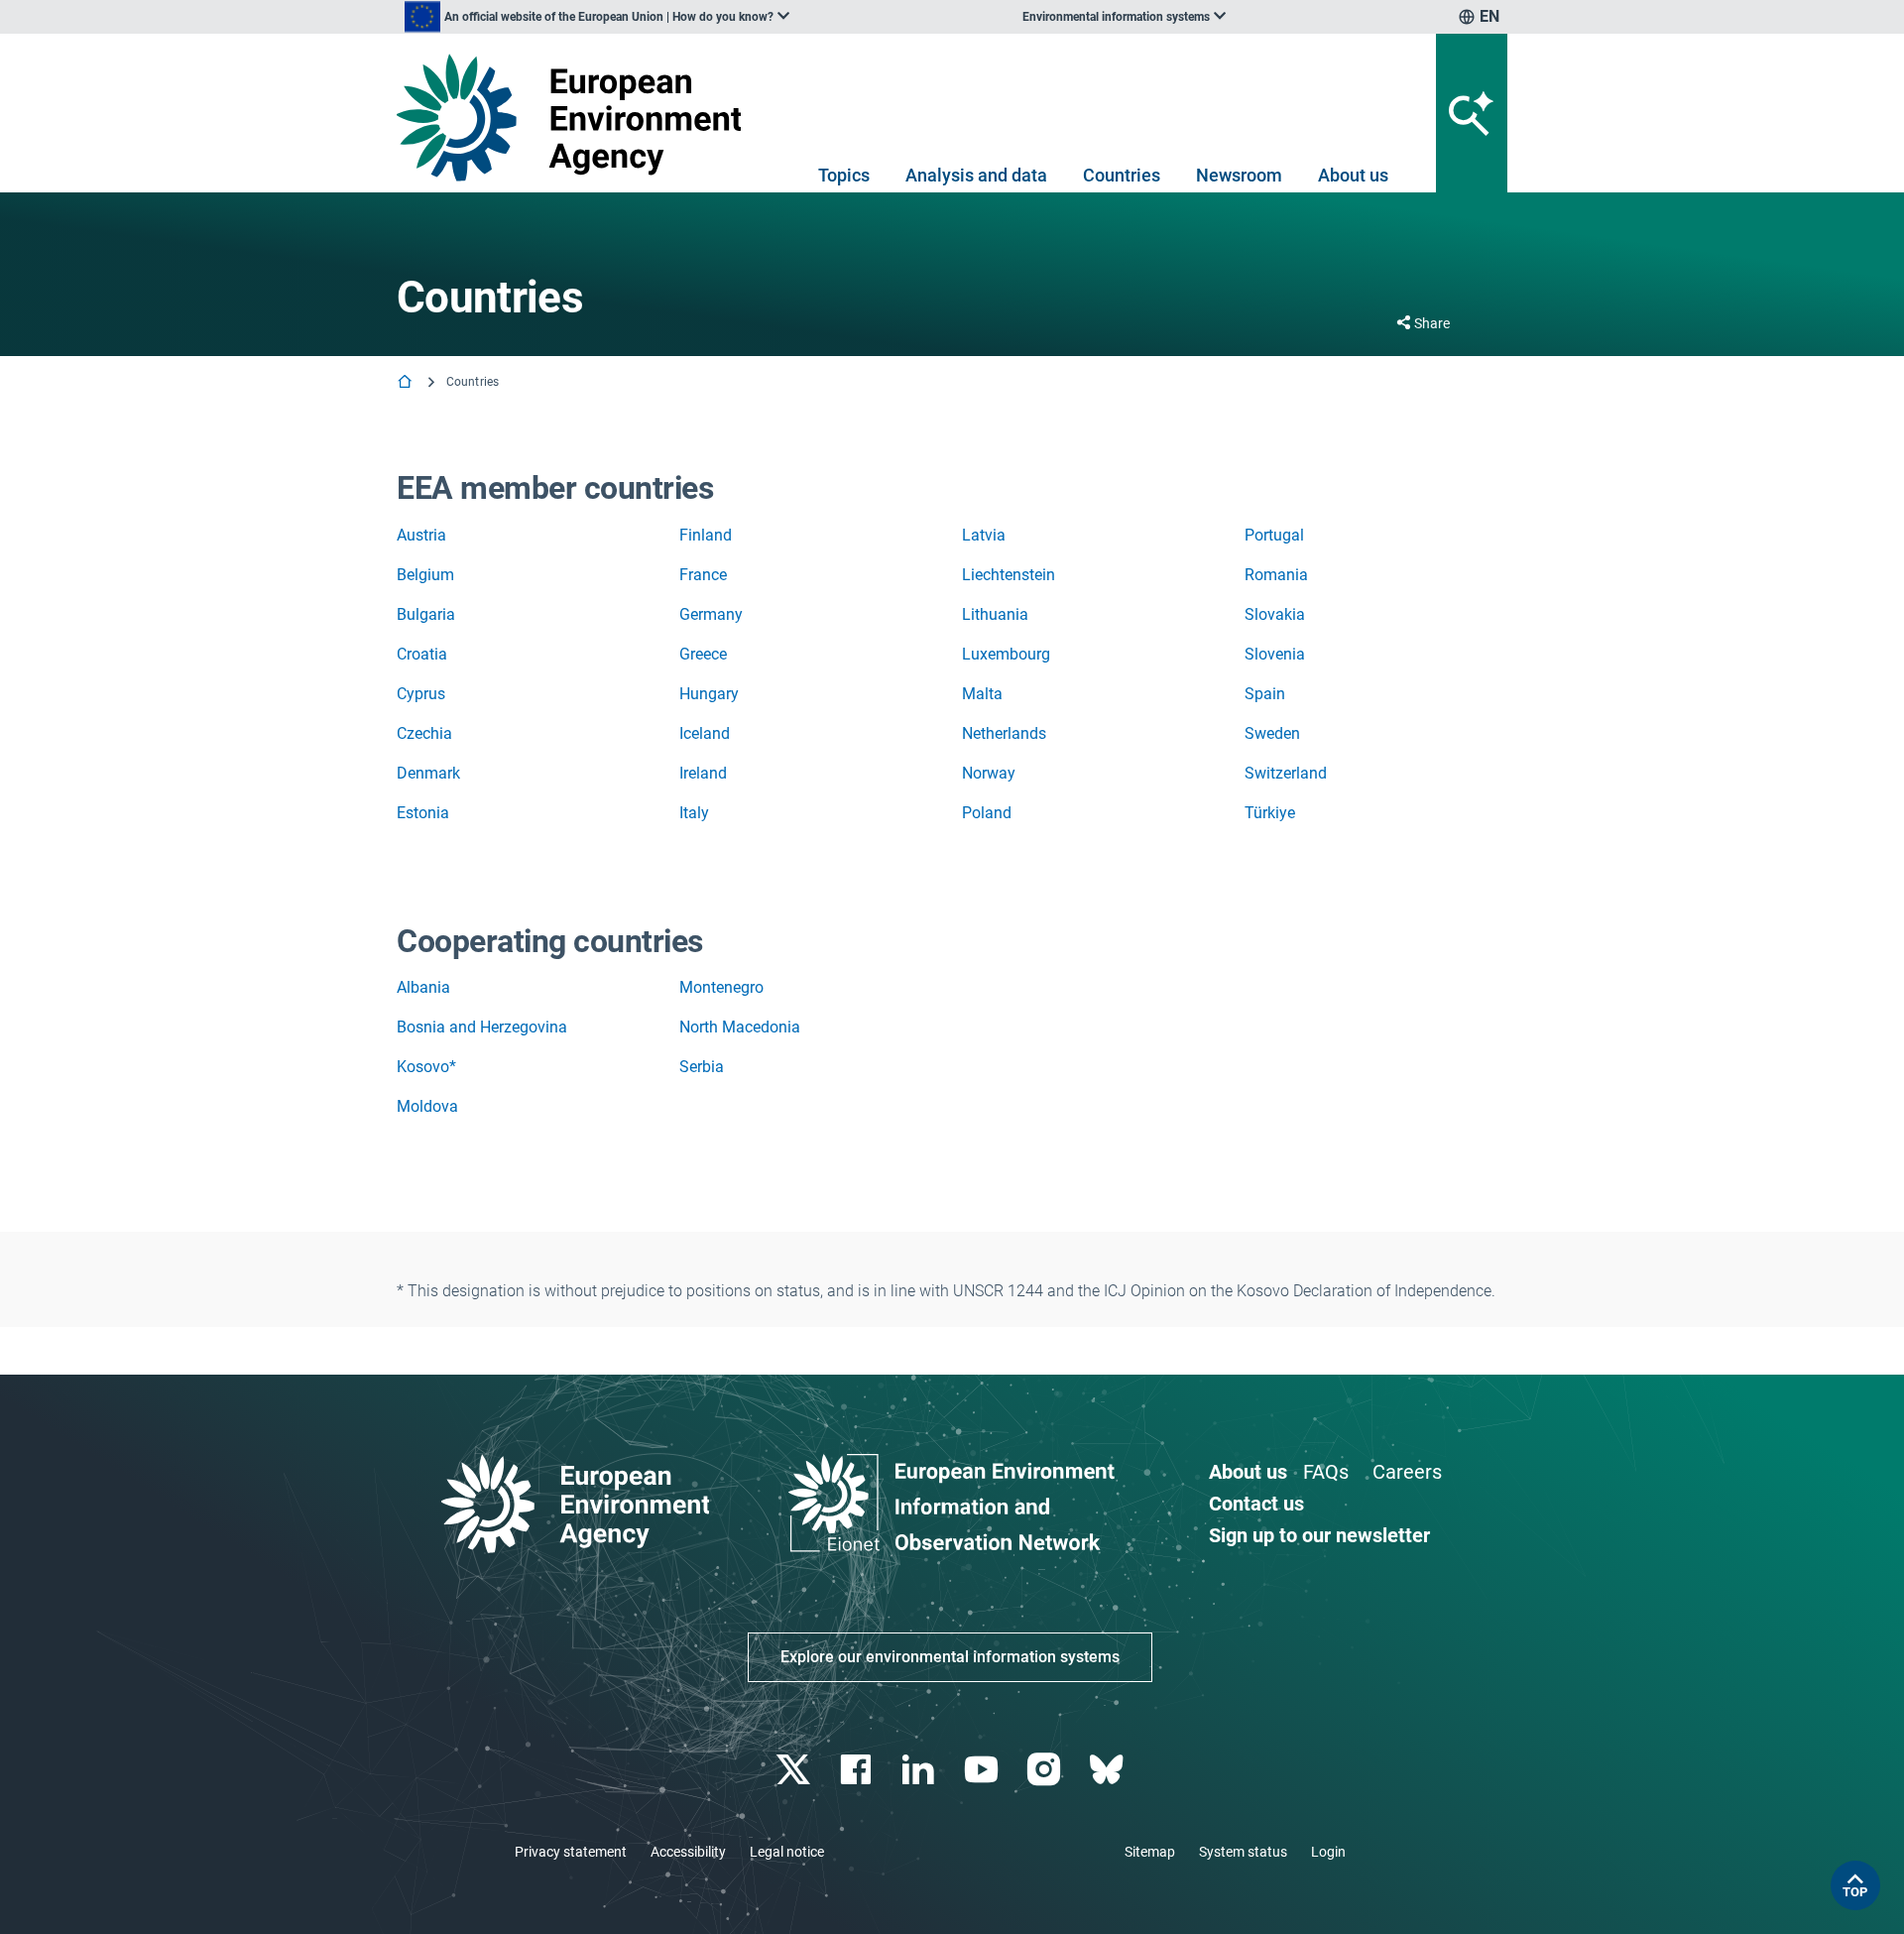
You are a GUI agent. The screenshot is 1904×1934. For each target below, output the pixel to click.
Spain (1265, 694)
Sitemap (1150, 1852)
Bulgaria (426, 614)
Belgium (425, 575)
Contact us (1256, 1504)
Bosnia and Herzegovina (482, 1027)
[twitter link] (795, 1770)
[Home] (407, 383)
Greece (703, 654)
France (703, 575)
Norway (989, 773)
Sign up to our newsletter (1319, 1535)
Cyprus (421, 694)
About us (1353, 175)
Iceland (705, 733)
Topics (844, 175)
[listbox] (597, 17)
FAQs (1326, 1472)
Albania (423, 987)
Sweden (1272, 733)
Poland (987, 813)
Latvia (984, 535)
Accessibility (688, 1852)
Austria (421, 535)
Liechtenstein (1009, 575)
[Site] (577, 118)
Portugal (1274, 535)
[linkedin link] (921, 1770)
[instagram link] (1046, 1770)
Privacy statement (571, 1852)
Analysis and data (976, 175)
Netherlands (1004, 733)
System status (1243, 1852)
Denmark (428, 773)
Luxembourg (1006, 654)
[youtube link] (983, 1770)
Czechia (424, 733)
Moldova (427, 1106)
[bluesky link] (1108, 1770)
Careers (1407, 1472)
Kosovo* (426, 1067)
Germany (711, 614)
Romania (1276, 575)
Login (1328, 1852)
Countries (1122, 175)
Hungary (709, 694)
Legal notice (787, 1852)
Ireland (703, 773)
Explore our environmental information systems (950, 1657)
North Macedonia (740, 1027)
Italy (694, 813)
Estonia (423, 813)
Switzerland (1286, 773)
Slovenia (1275, 654)
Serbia (702, 1067)
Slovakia (1275, 614)
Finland (706, 535)
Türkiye (1270, 813)
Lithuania (995, 614)
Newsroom (1239, 175)
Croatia (422, 654)
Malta (982, 694)
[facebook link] (858, 1770)
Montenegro (721, 987)
